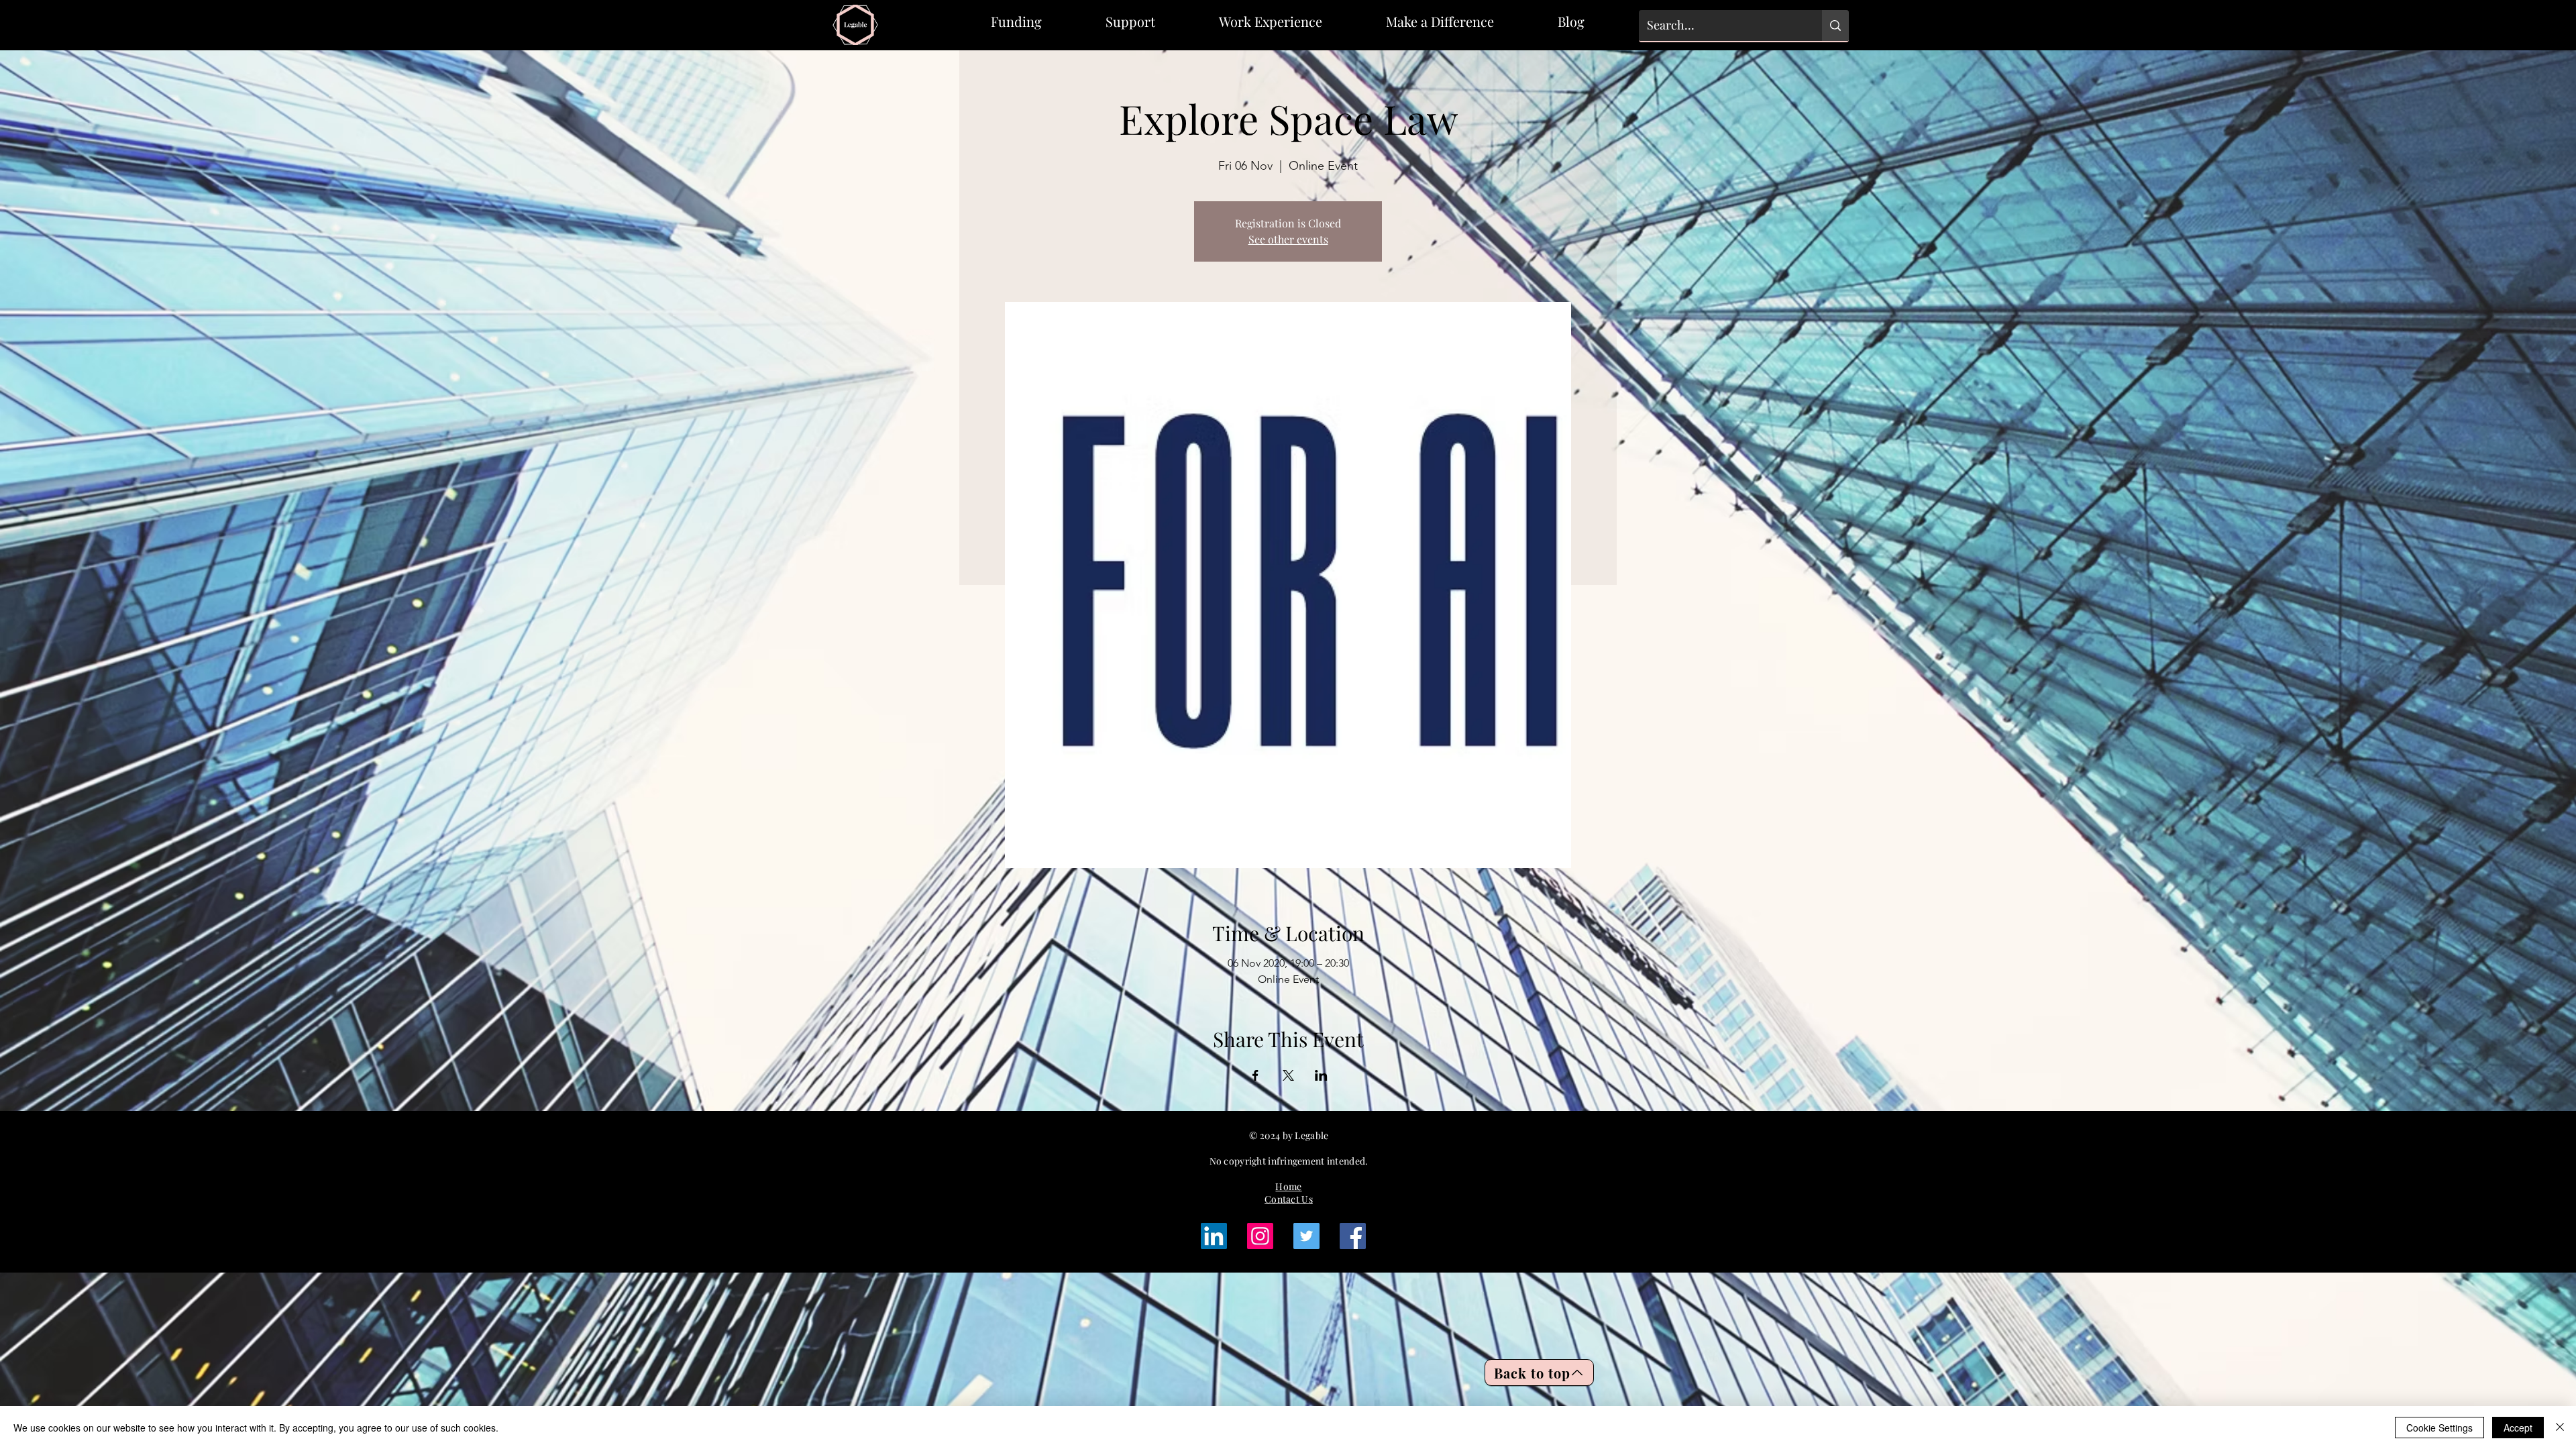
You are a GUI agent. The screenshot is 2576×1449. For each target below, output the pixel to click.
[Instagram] (1260, 1236)
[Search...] (1835, 25)
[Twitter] (1306, 1236)
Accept (2518, 1428)
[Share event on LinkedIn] (1321, 1075)
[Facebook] (1353, 1236)
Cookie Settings (2439, 1428)
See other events (1288, 239)
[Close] (2560, 1428)
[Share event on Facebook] (1255, 1075)
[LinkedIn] (1214, 1236)
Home (1288, 1186)
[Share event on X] (1288, 1075)
